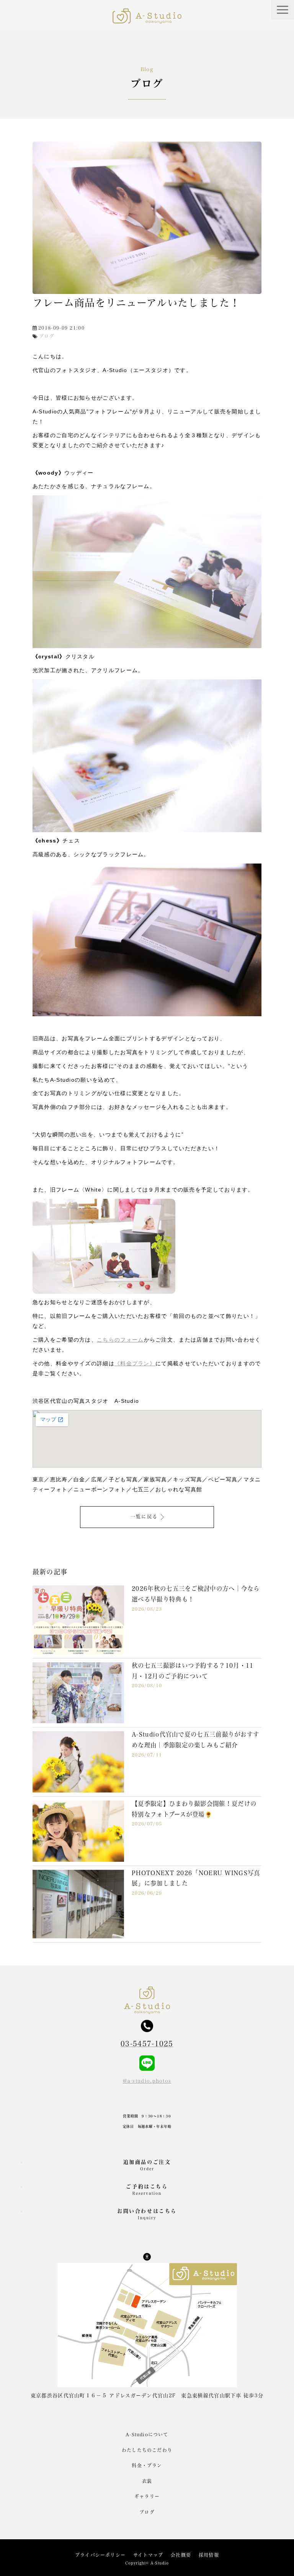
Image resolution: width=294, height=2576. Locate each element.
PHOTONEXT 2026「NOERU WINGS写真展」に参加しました (196, 1878)
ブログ (147, 2512)
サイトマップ (148, 2555)
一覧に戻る (144, 1517)
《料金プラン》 (135, 1363)
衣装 (147, 2481)
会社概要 (181, 2555)
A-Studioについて (147, 2434)
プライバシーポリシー (100, 2555)
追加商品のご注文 (147, 2165)
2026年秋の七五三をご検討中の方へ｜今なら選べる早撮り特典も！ (196, 1594)
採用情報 (209, 2555)
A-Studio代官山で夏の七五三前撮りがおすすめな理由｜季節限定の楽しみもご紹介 (195, 1740)
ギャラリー (147, 2496)
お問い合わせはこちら (147, 2214)
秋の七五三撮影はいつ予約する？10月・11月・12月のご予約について (193, 1671)
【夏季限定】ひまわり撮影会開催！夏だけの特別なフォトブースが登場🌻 (194, 1809)
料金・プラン (147, 2465)
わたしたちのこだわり (147, 2450)
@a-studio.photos (147, 2081)
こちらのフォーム (120, 1340)
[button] (283, 10)
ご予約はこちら (147, 2190)
